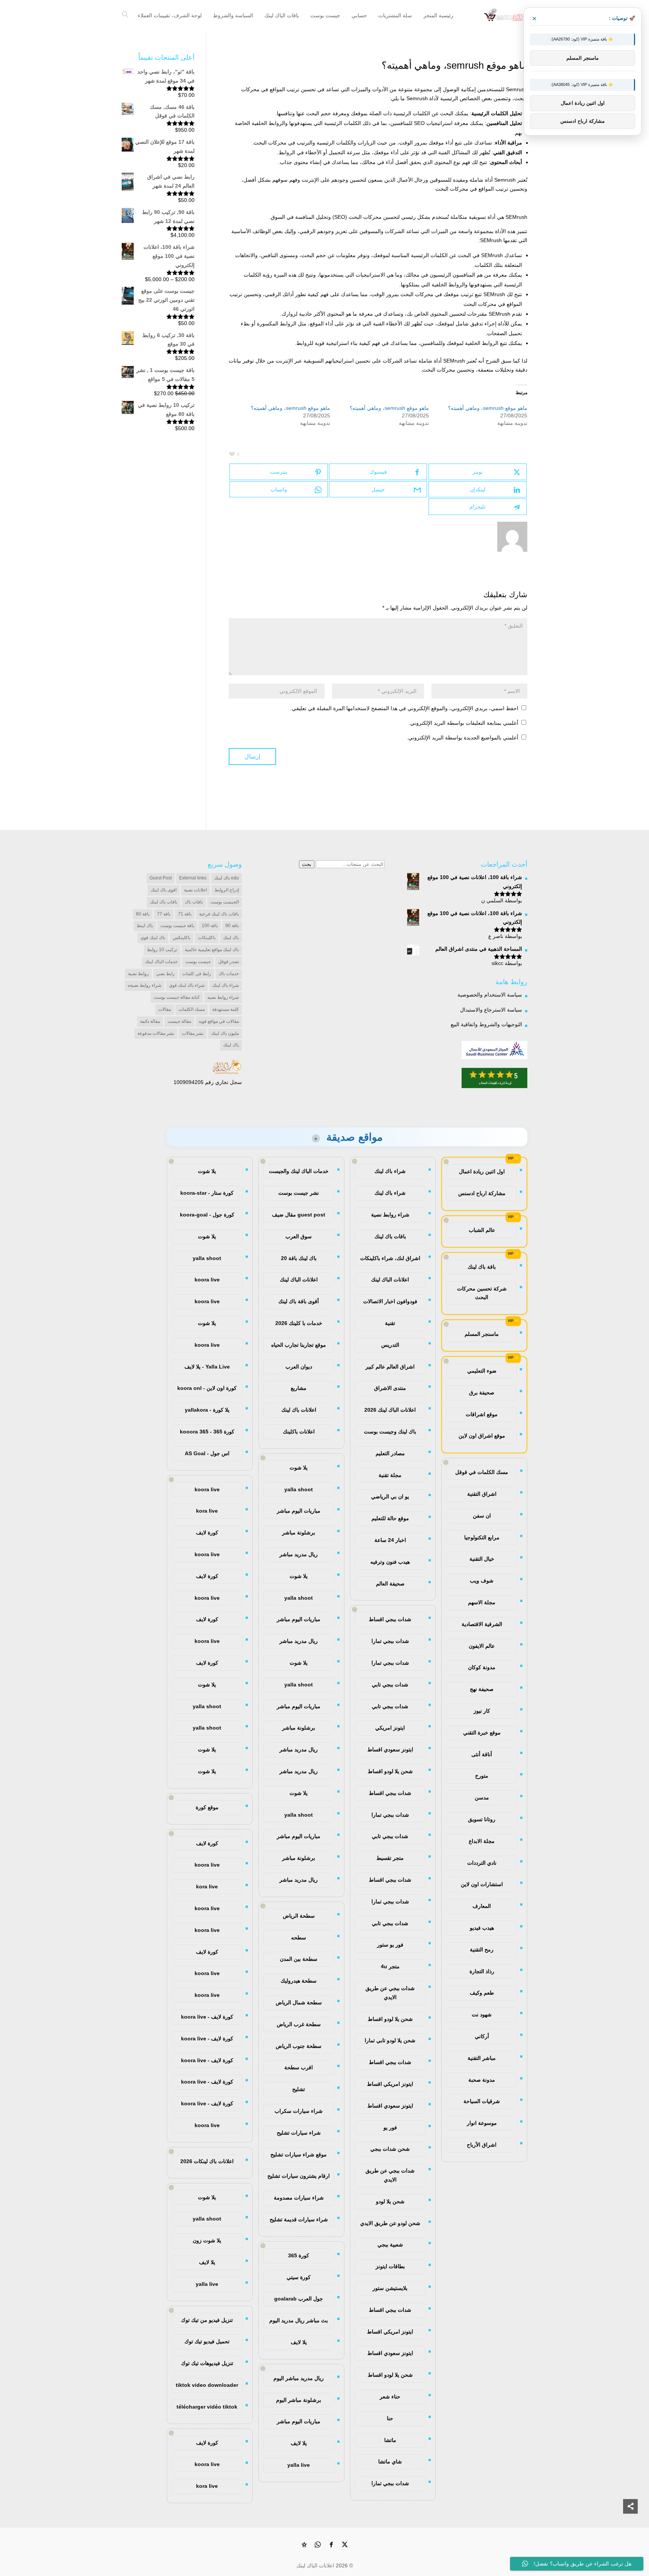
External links (193, 878)
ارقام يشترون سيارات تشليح (299, 2176)
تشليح (299, 2089)
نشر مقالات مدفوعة (156, 1033)
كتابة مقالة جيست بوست (177, 997)
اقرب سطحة (299, 2067)
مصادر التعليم (390, 1453)
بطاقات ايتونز (390, 2266)
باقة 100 (210, 926)
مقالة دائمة (150, 1021)
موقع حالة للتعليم (390, 1518)
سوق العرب (299, 1236)
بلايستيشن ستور (390, 2288)
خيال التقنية (482, 1559)
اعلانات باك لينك (299, 1410)
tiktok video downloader (207, 2385)
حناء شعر (390, 2397)
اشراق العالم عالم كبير (390, 1367)
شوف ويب (482, 1581)
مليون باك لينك (225, 1033)
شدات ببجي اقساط (390, 1619)
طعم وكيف (482, 1993)
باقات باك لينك (164, 902)
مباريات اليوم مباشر (299, 1511)
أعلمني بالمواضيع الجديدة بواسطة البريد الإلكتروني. (463, 738)
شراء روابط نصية (390, 1215)
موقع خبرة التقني (482, 1733)
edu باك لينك (226, 878)
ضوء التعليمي (482, 1371)
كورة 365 (299, 2255)
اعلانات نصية (195, 890)
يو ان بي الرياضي (390, 1497)
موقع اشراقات (482, 1414)
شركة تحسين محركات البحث (482, 1293)
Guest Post (161, 878)
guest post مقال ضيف (299, 1215)
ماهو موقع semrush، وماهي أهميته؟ (488, 408)
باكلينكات (207, 938)
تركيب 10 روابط (162, 950)
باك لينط (145, 926)
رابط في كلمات (197, 974)
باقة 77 (164, 914)
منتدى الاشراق (390, 1388)
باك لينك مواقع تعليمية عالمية (212, 950)
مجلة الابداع (482, 1841)
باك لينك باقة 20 (299, 1258)
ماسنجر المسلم (482, 1334)
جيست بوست (198, 962)
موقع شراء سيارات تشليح (299, 2154)
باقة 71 (185, 914)
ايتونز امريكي (390, 1728)
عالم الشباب (482, 1230)
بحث (307, 864)
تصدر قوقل (229, 962)
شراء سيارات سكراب (299, 2111)
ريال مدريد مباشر (299, 1554)
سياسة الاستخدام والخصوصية (490, 995)
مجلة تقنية (390, 1475)
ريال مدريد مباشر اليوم (299, 2378)
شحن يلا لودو (390, 2201)
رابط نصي (165, 974)
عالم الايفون (482, 1646)
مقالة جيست (179, 1021)
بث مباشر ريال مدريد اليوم (299, 2320)
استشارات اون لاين (482, 1884)
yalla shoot (299, 1489)
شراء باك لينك (226, 985)
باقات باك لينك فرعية (219, 914)
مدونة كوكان (482, 1667)
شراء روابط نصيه (223, 997)
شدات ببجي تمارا (390, 1641)
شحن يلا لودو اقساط (390, 1771)
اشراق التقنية (482, 1494)
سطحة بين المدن (299, 1959)
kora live (207, 1511)
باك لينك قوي (153, 938)
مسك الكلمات (192, 1009)
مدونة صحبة (482, 2080)
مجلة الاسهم (482, 1602)
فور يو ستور (390, 1945)
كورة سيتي (299, 2277)
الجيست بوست (225, 902)
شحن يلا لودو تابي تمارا (390, 2040)
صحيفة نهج (482, 1689)
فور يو (390, 2127)
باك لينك (231, 938)
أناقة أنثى (482, 1754)
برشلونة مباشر (299, 1533)
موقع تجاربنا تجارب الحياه (299, 1345)
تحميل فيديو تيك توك (207, 2341)
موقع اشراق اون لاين (482, 1436)
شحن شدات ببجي (390, 2149)
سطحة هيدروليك (299, 1981)
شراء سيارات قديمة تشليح (299, 2219)
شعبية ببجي (390, 2245)
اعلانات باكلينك (299, 1432)
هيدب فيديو (482, 1928)
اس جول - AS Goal (207, 1453)
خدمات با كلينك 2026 (299, 1323)
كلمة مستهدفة (226, 1009)
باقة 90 (232, 926)
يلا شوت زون (207, 2240)
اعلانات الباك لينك (390, 1280)
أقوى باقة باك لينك (299, 1301)
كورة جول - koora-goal (207, 1215)
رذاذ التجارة (482, 1971)
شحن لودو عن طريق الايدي (390, 2223)
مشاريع (299, 1388)
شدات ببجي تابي (390, 1685)
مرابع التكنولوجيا (482, 1537)
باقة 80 (143, 914)
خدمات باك (229, 974)
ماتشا (390, 2440)
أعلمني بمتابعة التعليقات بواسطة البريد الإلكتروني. (463, 723)
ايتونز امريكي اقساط (390, 2084)
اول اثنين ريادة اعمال (482, 1171)
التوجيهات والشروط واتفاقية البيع (486, 1024)
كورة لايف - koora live (207, 2017)
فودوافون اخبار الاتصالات (390, 1301)
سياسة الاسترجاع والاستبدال (491, 1010)
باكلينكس (182, 938)
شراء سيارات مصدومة (299, 2198)
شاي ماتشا (390, 2462)
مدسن (482, 1798)
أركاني (482, 2036)
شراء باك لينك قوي (187, 985)
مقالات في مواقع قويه (219, 1021)
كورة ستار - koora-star (207, 1193)
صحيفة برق (482, 1393)
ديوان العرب (299, 1367)
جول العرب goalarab (299, 2299)
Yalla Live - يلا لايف (207, 1367)
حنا (390, 2418)
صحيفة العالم (390, 1584)
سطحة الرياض (299, 1916)
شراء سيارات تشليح (299, 2133)
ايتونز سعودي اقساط (390, 1749)
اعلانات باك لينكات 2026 (207, 2161)
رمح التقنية (482, 1950)
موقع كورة (207, 1807)
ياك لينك (231, 1045)
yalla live (299, 2465)
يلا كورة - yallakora (207, 1410)
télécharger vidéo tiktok (207, 2407)
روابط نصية (138, 974)
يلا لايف (299, 2342)
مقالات (165, 1009)
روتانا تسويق (482, 1819)
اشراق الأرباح (482, 2145)
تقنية (390, 1323)
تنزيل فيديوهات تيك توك (207, 2363)
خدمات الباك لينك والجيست (299, 1171)
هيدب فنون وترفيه (390, 1562)
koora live (207, 1280)
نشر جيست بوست (299, 1193)
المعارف (482, 1906)
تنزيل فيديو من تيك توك (207, 2320)
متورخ (482, 1776)
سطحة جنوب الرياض (299, 2046)
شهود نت (482, 2014)
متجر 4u (390, 1966)
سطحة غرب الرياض (299, 2024)
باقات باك (194, 902)
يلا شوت (299, 1468)
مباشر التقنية (482, 2058)
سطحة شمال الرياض (299, 2002)
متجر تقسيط (390, 1858)
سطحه (299, 1938)
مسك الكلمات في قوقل (482, 1472)
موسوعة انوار (482, 2123)
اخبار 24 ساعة (390, 1540)
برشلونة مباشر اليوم (299, 2400)
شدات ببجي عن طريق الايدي (390, 1993)
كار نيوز (482, 1711)
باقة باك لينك (482, 1267)
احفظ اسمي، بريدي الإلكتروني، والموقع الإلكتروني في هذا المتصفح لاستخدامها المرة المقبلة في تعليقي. (404, 708)
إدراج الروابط (227, 890)
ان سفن (482, 1516)
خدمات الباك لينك (161, 962)
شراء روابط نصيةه (145, 985)
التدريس (390, 1345)
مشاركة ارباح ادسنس (482, 1193)
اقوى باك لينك (164, 890)
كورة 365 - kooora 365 (207, 1432)
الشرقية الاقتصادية (482, 1624)
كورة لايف (207, 1533)
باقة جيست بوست (177, 926)
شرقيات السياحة (482, 2101)
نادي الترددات (482, 1863)
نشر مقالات (193, 1033)
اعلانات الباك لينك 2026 (390, 1410)
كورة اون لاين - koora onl (207, 1388)
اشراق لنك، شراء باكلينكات (390, 1258)
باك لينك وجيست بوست (390, 1432)
